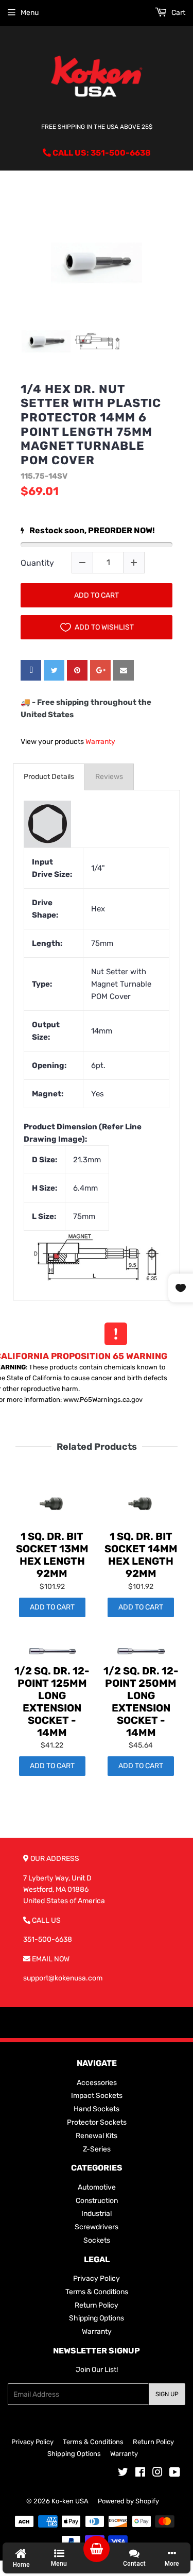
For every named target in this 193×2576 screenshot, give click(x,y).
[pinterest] (77, 670)
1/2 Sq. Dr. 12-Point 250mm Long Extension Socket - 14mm (141, 1702)
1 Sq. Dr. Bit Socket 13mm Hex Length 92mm (52, 1555)
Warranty (100, 742)
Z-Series (97, 2149)
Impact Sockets (97, 2096)
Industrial (97, 2214)
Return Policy (97, 2305)
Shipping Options (97, 2318)
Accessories (97, 2083)
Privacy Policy (97, 2278)
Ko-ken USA (70, 2501)
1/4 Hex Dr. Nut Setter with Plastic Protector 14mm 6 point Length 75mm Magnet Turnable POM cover (91, 425)
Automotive (97, 2187)
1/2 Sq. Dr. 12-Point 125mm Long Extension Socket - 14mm (52, 1702)
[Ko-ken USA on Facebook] (140, 2474)
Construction (97, 2201)
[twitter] (54, 670)
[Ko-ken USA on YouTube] (175, 2474)
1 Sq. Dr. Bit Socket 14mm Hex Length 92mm (141, 1555)
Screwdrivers (97, 2227)
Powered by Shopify (128, 2501)
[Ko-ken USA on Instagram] (157, 2474)
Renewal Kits (97, 2136)
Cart (178, 13)
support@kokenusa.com (63, 1978)
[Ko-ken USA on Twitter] (123, 2474)
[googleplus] (100, 670)
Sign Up (167, 2394)
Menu (30, 13)
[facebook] (31, 670)
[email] (124, 670)
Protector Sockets (97, 2122)
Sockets (97, 2240)
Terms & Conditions (97, 2292)
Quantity (37, 563)
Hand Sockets (97, 2109)
